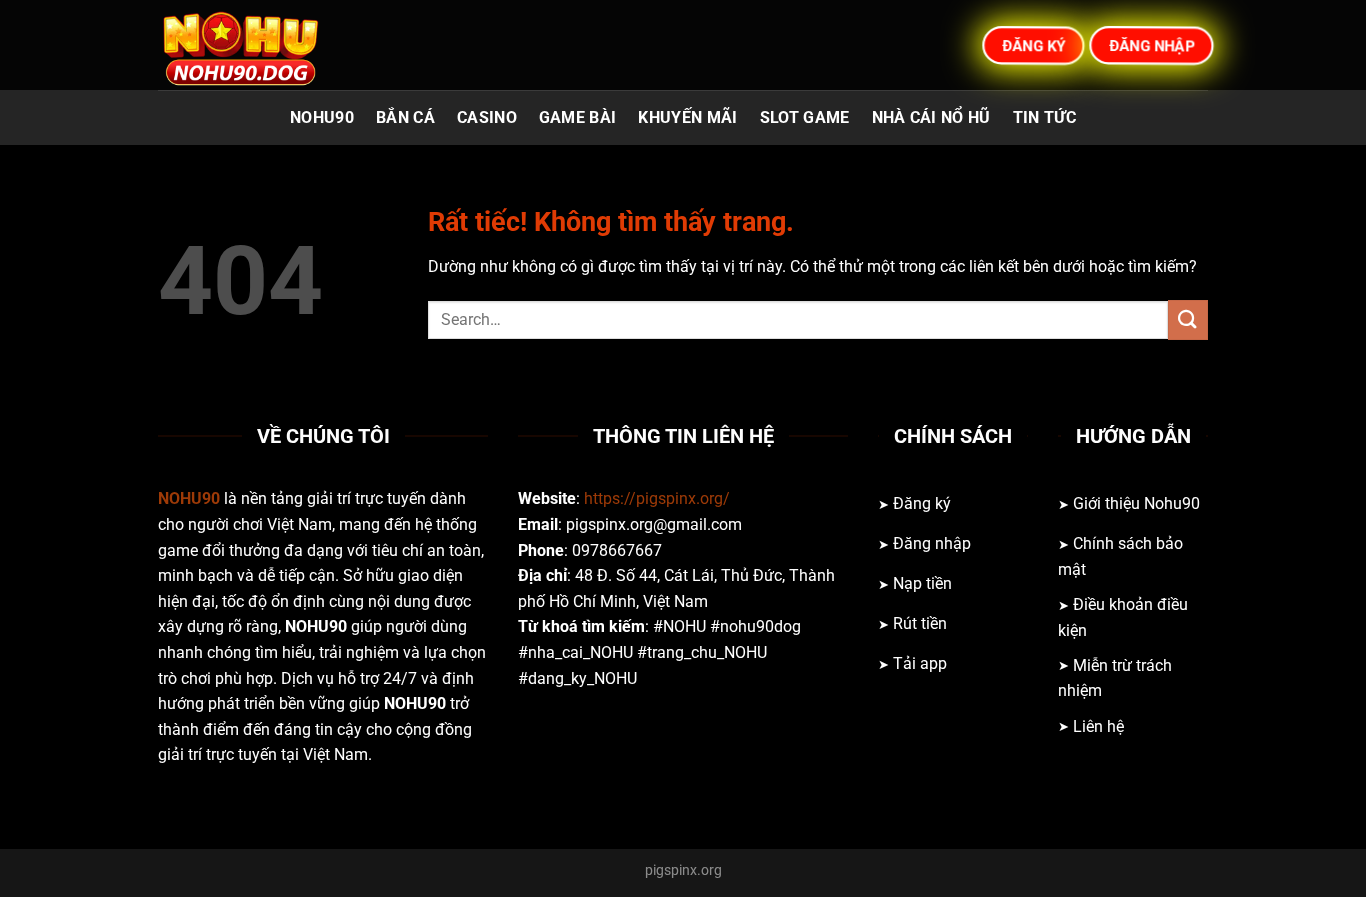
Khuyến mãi (687, 117)
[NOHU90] (258, 45)
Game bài (578, 117)
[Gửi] (1188, 319)
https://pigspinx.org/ (657, 498)
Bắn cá (405, 117)
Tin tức (1044, 117)
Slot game (805, 117)
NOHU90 (322, 117)
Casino (487, 117)
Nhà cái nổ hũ (931, 117)
